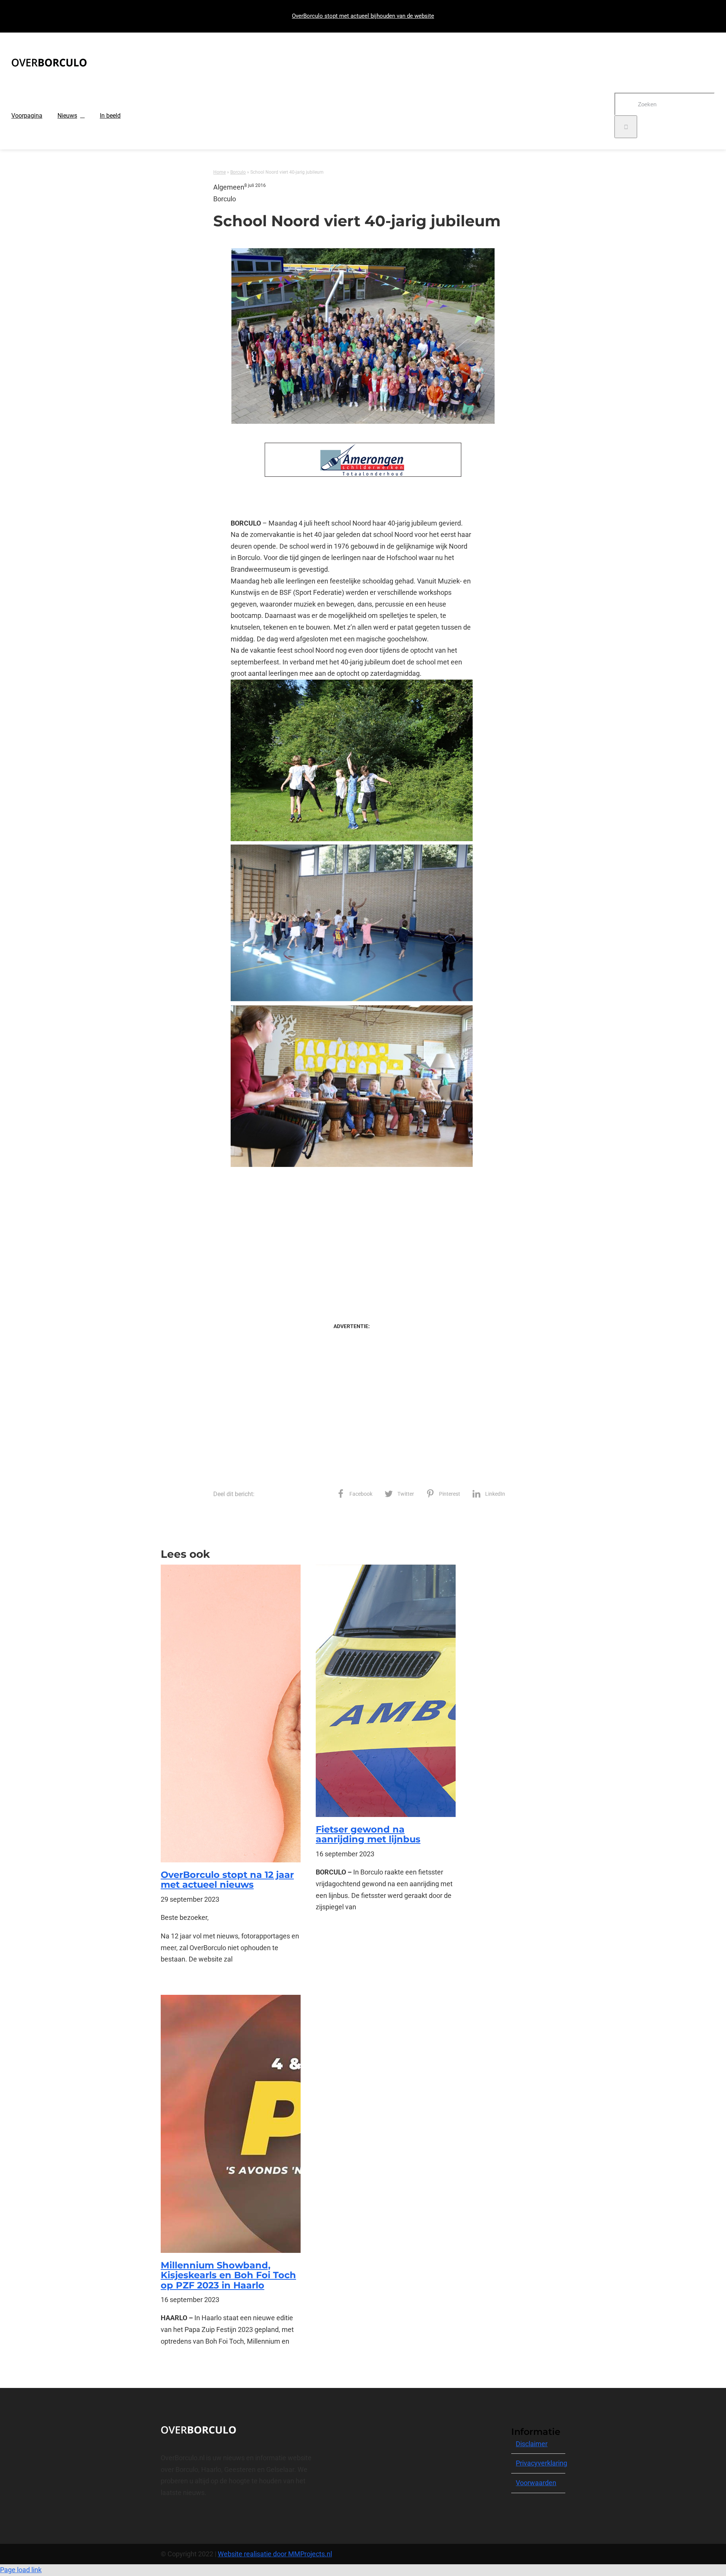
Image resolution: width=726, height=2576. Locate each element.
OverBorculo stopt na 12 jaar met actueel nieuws (227, 1880)
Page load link (21, 2570)
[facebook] (163, 2520)
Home (220, 172)
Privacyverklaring (541, 2463)
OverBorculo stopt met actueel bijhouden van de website (363, 16)
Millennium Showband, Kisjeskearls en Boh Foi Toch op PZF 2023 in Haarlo (228, 2275)
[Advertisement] (351, 1239)
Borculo (238, 172)
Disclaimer (532, 2444)
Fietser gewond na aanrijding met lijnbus (368, 1834)
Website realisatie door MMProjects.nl (275, 2554)
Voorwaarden (536, 2483)
